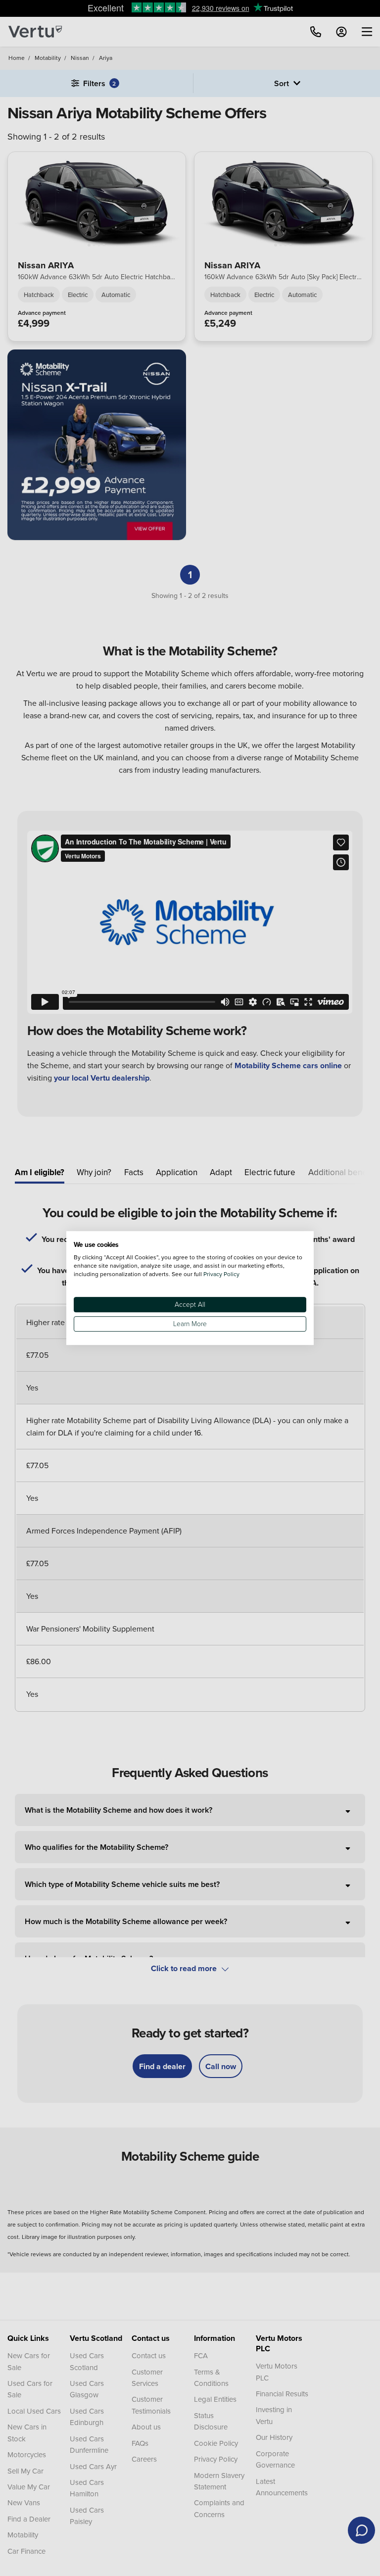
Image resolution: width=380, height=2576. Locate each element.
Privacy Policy (221, 1274)
